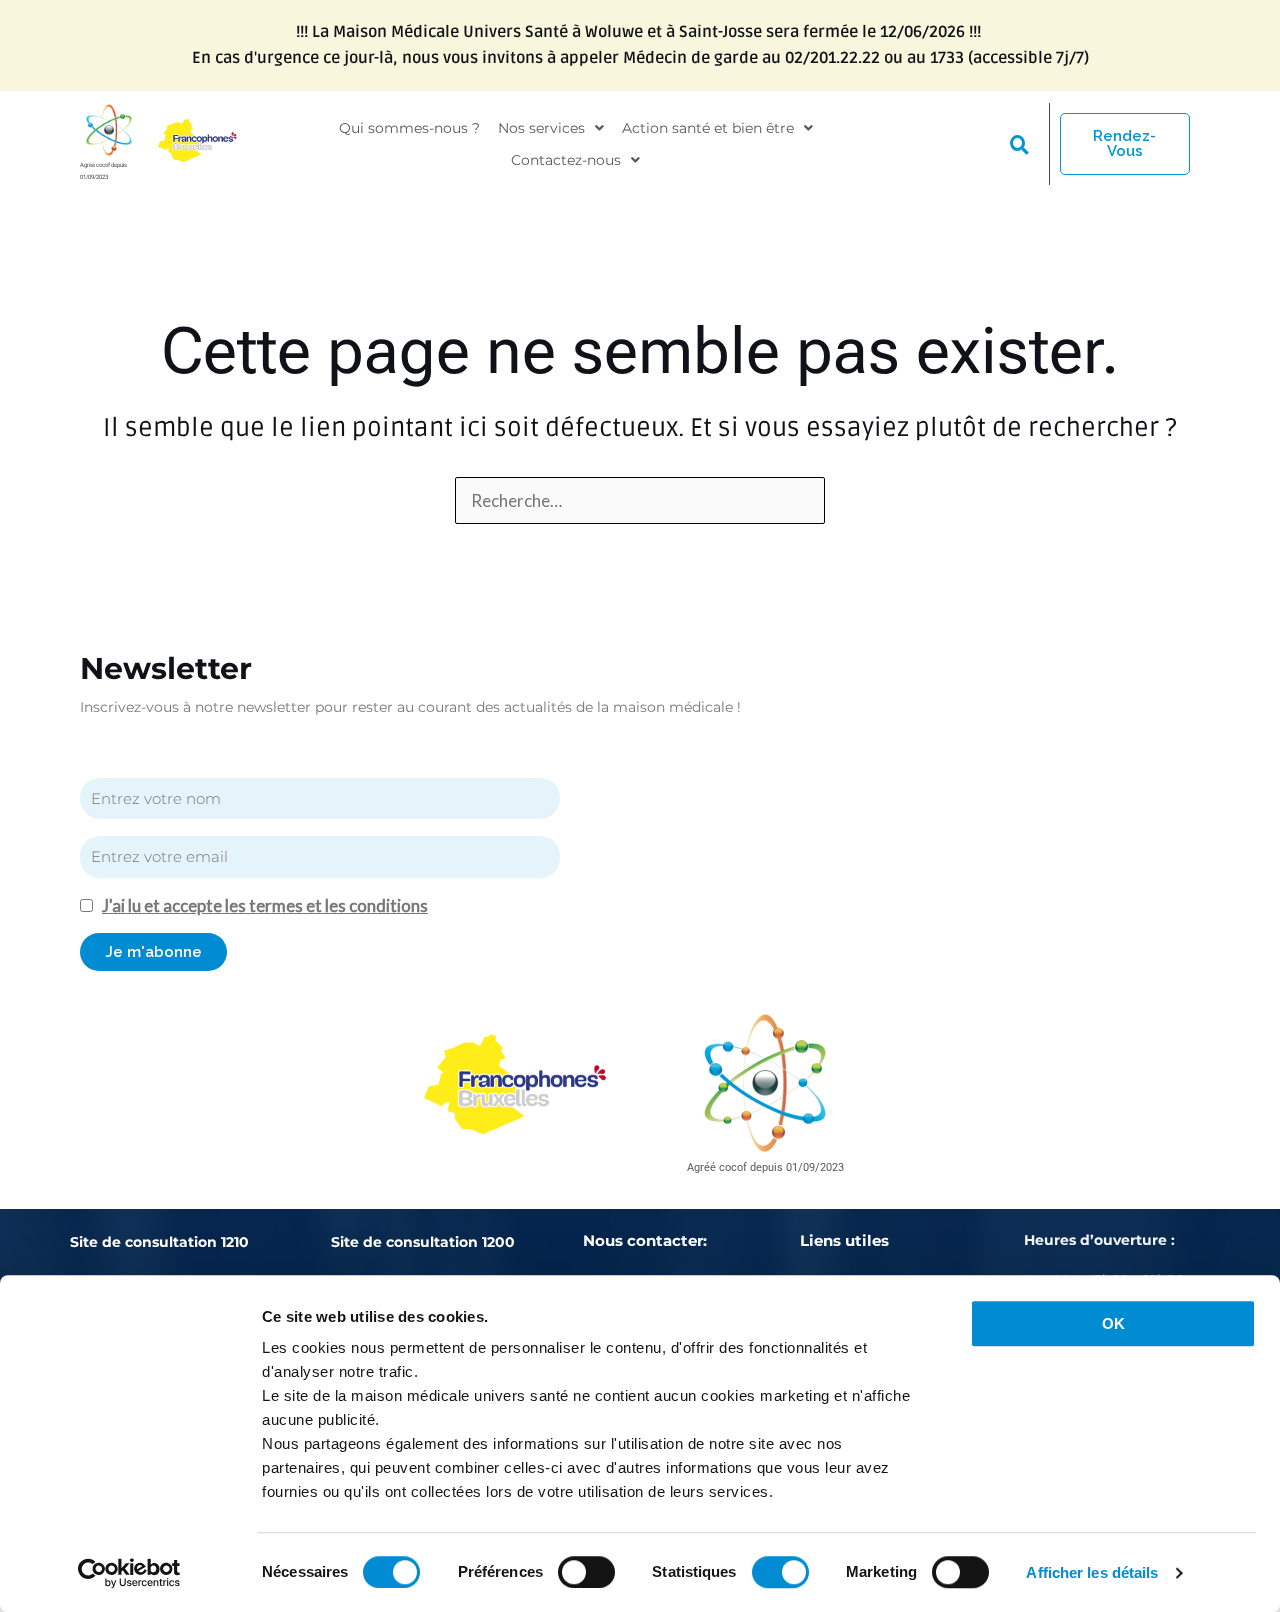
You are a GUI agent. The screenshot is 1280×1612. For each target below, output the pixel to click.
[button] (551, 128)
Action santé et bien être (708, 128)
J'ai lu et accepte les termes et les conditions (265, 905)
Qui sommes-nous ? (409, 128)
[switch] (586, 1572)
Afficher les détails (1092, 1572)
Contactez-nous (566, 160)
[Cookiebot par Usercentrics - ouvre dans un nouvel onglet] (129, 1573)
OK (1113, 1323)
